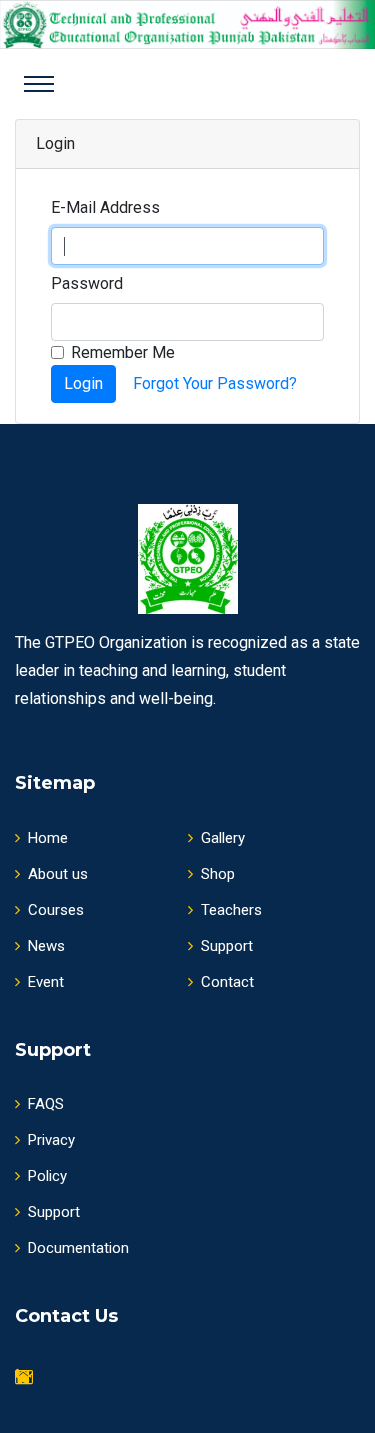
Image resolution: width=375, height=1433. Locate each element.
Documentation (78, 1248)
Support (227, 946)
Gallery (223, 838)
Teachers (231, 910)
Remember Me (123, 352)
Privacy (51, 1140)
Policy (47, 1176)
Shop (218, 874)
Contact (227, 982)
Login (83, 383)
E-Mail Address (105, 207)
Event (46, 982)
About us (58, 874)
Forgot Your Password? (215, 383)
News (46, 946)
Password (87, 283)
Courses (56, 910)
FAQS (46, 1104)
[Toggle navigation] (39, 84)
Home (48, 838)
